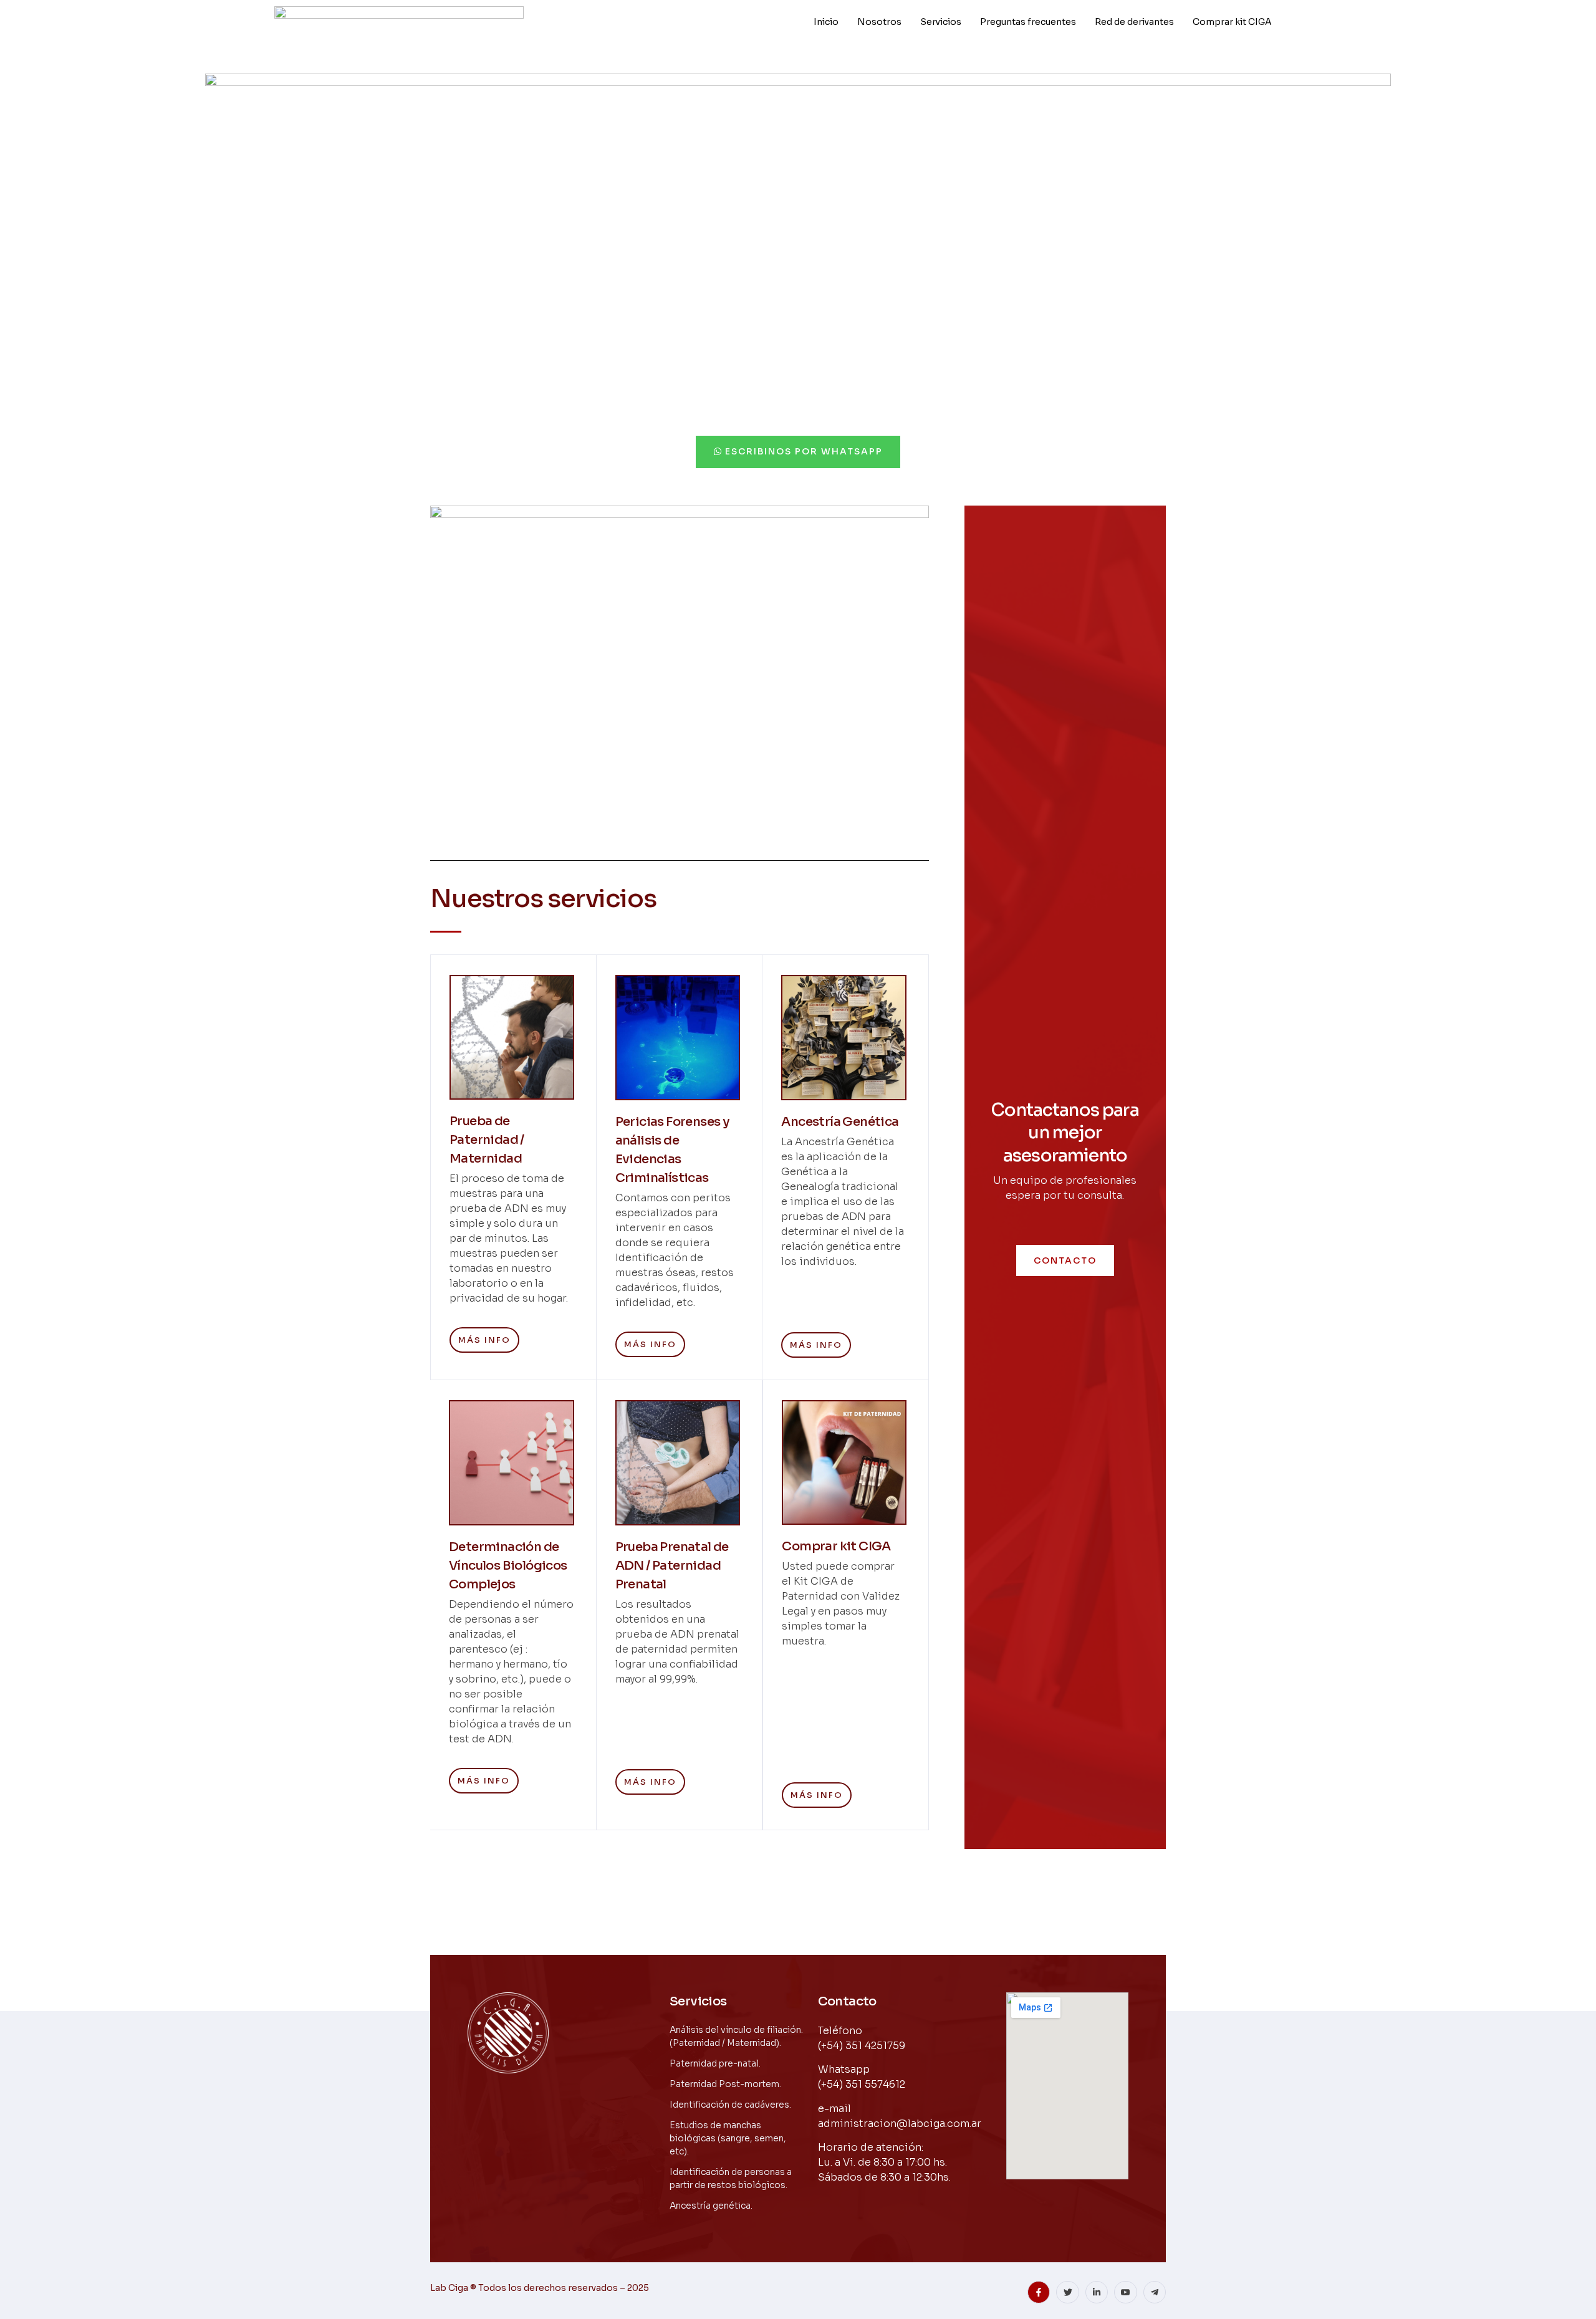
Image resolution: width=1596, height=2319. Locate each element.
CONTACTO (1065, 1260)
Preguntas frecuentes (1028, 22)
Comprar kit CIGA (1232, 22)
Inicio (826, 22)
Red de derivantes (1134, 22)
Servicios (941, 22)
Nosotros (879, 22)
